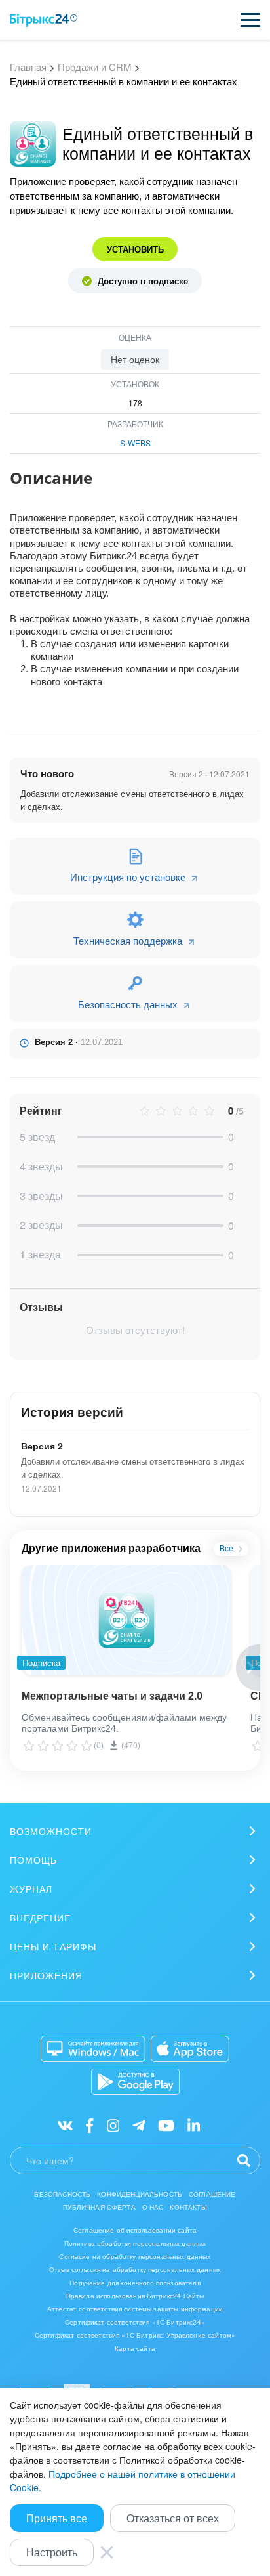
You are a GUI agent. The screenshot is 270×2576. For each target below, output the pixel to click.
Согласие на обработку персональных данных (135, 2256)
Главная (28, 67)
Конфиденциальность (140, 2194)
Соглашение (212, 2194)
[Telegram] (139, 2125)
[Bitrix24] (44, 20)
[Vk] (65, 2125)
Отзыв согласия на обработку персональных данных (135, 2269)
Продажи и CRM (95, 67)
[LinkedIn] (194, 2125)
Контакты (188, 2207)
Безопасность (62, 2194)
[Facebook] (89, 2125)
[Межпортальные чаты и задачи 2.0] (126, 1620)
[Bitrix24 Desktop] (93, 2049)
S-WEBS (135, 443)
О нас (153, 2207)
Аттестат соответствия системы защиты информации (135, 2309)
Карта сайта (135, 2348)
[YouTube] (166, 2125)
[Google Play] (135, 2082)
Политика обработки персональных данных (135, 2243)
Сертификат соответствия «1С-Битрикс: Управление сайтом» (135, 2335)
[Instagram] (113, 2125)
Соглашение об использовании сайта (135, 2230)
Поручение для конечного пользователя (135, 2283)
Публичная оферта (99, 2207)
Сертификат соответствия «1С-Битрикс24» (135, 2322)
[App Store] (190, 2049)
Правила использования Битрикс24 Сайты (135, 2296)
